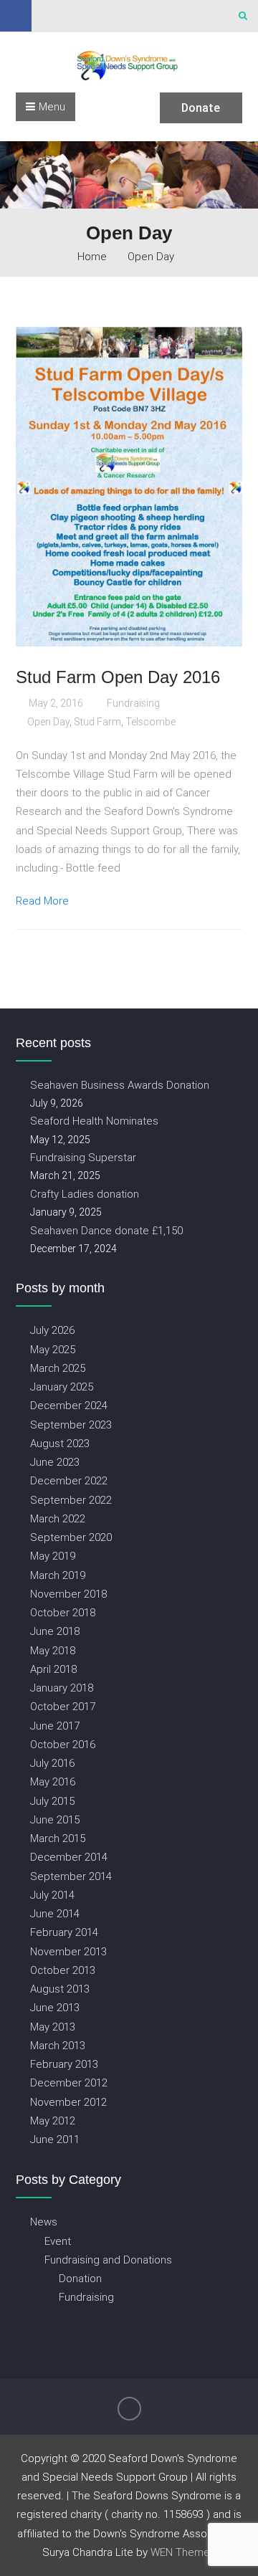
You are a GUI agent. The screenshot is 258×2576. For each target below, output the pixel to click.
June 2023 (55, 1462)
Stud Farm (97, 722)
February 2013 (64, 2064)
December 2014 (69, 1857)
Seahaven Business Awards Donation (120, 1085)
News (44, 2222)
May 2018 (53, 1650)
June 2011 (55, 2139)
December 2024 (69, 1405)
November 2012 (68, 2102)
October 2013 (63, 1970)
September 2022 (71, 1500)
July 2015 (52, 1801)
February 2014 (64, 1932)
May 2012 (53, 2121)
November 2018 (68, 1594)
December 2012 (69, 2083)
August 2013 (60, 1989)
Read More (42, 901)
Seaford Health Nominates (94, 1121)
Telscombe (150, 722)
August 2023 (60, 1443)
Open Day (48, 722)
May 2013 (53, 2027)
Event (58, 2241)
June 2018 (55, 1631)
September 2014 (71, 1876)
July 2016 (52, 1763)
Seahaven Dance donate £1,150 (106, 1230)
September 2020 (71, 1537)
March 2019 (58, 1575)
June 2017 (55, 1726)
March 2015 (58, 1838)
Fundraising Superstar (83, 1157)
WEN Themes (183, 2552)
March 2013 (58, 2045)
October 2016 (63, 1744)
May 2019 (53, 1556)
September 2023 (71, 1425)
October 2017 (63, 1706)
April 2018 (53, 1669)
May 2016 (53, 1781)
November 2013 (68, 1951)
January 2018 (62, 1688)
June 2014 (55, 1913)
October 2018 (63, 1612)
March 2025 (58, 1368)
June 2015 (55, 1819)
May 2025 (53, 1349)
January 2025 (62, 1387)
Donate (201, 108)
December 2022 (69, 1480)
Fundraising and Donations (108, 2260)
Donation (80, 2278)
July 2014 (52, 1895)
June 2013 (55, 2007)
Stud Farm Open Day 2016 (118, 677)
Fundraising (133, 703)
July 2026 (52, 1330)
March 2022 (58, 1518)
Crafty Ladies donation (85, 1194)
